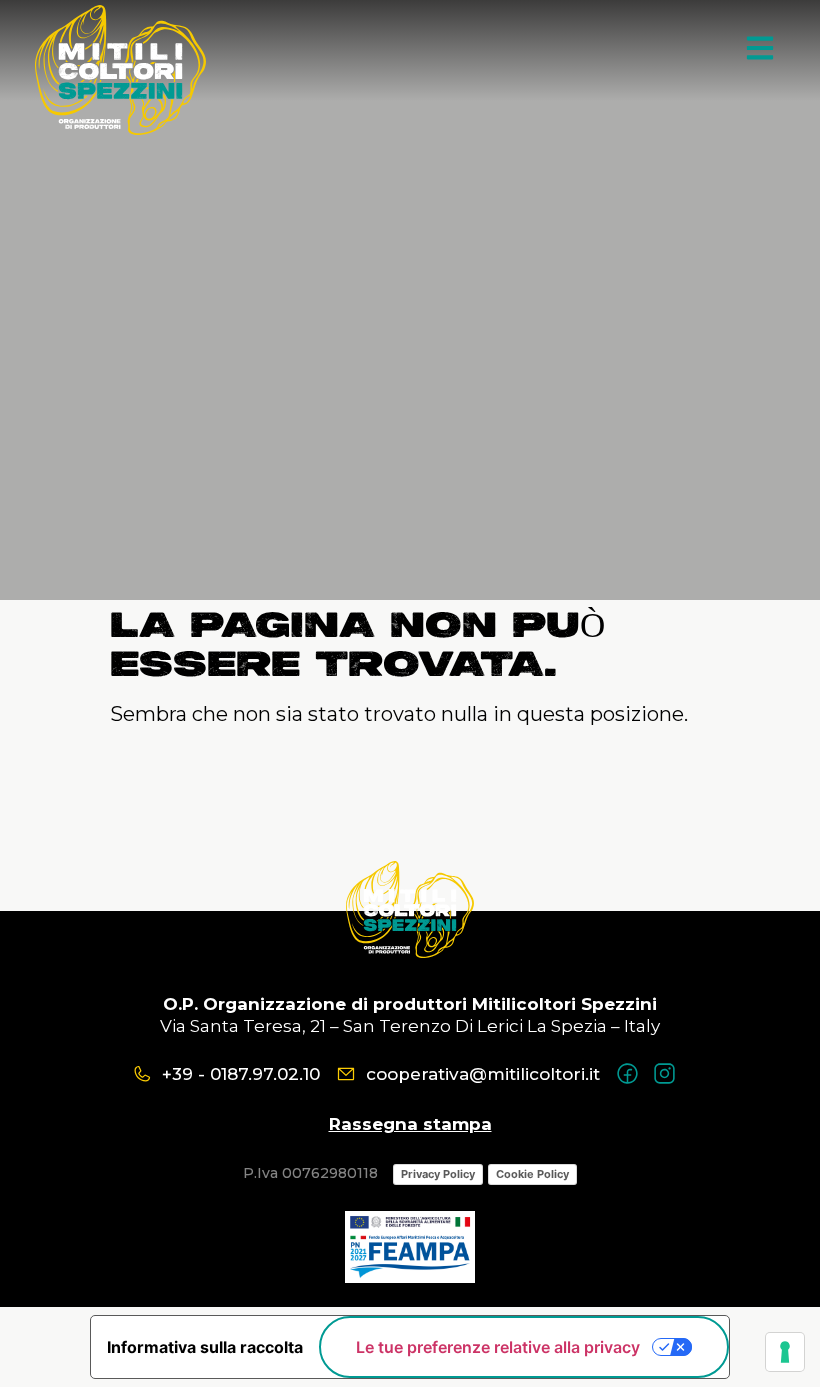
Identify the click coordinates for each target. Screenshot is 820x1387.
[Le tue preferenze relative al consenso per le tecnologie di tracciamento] (785, 1352)
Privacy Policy (438, 1174)
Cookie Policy (532, 1174)
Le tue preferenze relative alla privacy (498, 1347)
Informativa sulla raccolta (205, 1347)
